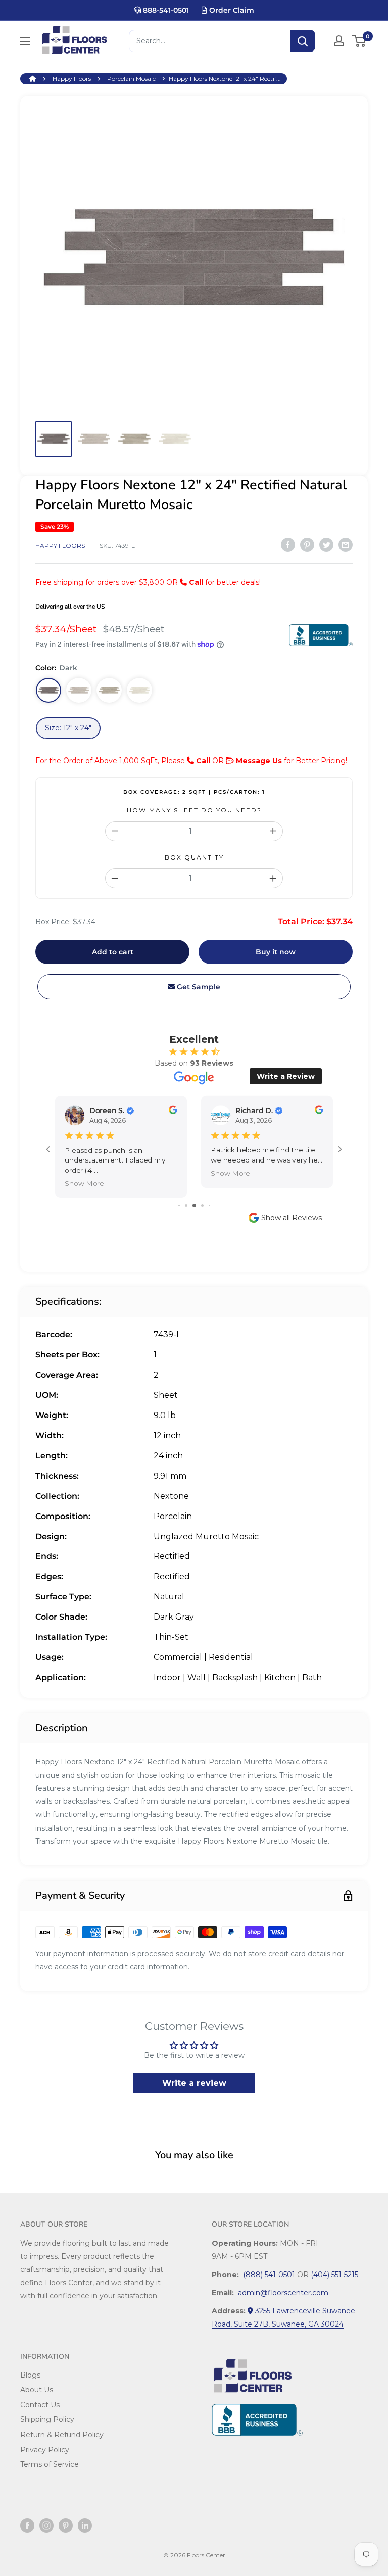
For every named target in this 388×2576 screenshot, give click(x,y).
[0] (359, 41)
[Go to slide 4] (202, 1206)
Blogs (30, 2375)
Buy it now (276, 952)
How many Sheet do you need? (194, 810)
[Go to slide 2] (186, 1206)
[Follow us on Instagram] (46, 2526)
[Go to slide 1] (179, 1206)
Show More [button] (84, 1183)
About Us (37, 2390)
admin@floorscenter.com (282, 2293)
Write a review (194, 2083)
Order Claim (231, 10)
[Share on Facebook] (288, 544)
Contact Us (40, 2405)
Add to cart (113, 952)
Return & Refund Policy (62, 2435)
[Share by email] (346, 544)
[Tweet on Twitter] (326, 544)
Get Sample (198, 987)
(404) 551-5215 (334, 2275)
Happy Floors (72, 79)
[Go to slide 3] (194, 1206)
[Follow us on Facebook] (27, 2526)
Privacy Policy (45, 2450)
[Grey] (79, 690)
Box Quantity (194, 857)
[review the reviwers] (173, 1112)
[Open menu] (25, 41)
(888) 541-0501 (268, 2275)
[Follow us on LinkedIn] (85, 2526)
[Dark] (48, 690)
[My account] (339, 41)
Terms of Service (50, 2464)
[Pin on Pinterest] (307, 544)
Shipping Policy (47, 2419)
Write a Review (286, 1076)
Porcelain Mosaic (131, 79)
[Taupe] (109, 690)
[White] (139, 690)
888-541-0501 (165, 10)
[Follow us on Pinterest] (66, 2526)
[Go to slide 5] (209, 1206)
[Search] (303, 41)
